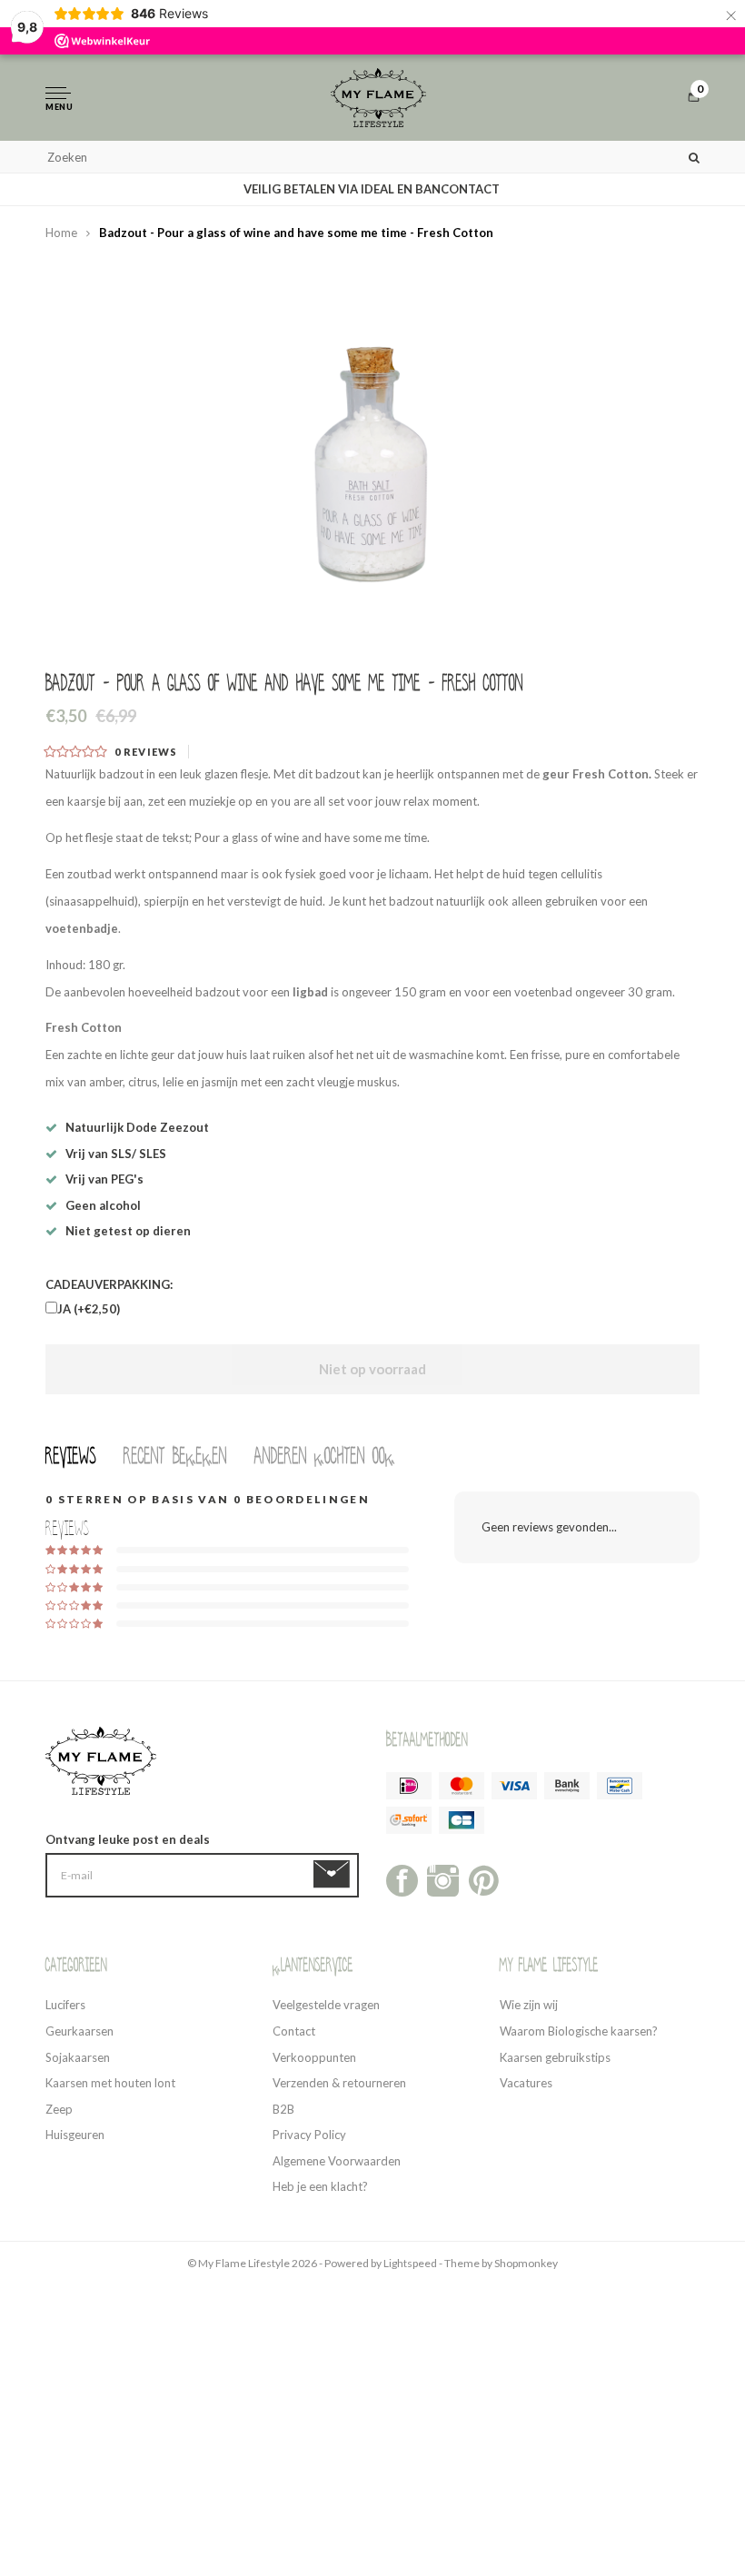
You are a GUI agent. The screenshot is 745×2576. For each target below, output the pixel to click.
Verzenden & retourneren (339, 2083)
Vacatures (526, 2083)
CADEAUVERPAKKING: (109, 1284)
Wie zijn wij (529, 2005)
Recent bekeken (175, 1456)
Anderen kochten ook (325, 1456)
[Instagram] (443, 1879)
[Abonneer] (335, 1875)
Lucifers (65, 2005)
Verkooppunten (314, 2057)
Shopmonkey (526, 2263)
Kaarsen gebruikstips (555, 2057)
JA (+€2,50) (89, 1309)
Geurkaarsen (79, 2031)
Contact (294, 2031)
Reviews (71, 1456)
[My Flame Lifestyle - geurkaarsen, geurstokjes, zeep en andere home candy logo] (379, 98)
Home (61, 233)
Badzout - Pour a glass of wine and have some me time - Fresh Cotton (296, 233)
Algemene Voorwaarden (337, 2161)
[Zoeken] (694, 157)
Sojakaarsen (78, 2057)
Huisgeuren (75, 2135)
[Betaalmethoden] (409, 1786)
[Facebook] (402, 1879)
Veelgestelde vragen (326, 2005)
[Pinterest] (484, 1879)
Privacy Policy (309, 2135)
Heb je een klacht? (320, 2186)
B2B (283, 2109)
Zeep (59, 2109)
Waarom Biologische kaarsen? (579, 2031)
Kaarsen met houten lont (110, 2083)
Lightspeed (410, 2263)
